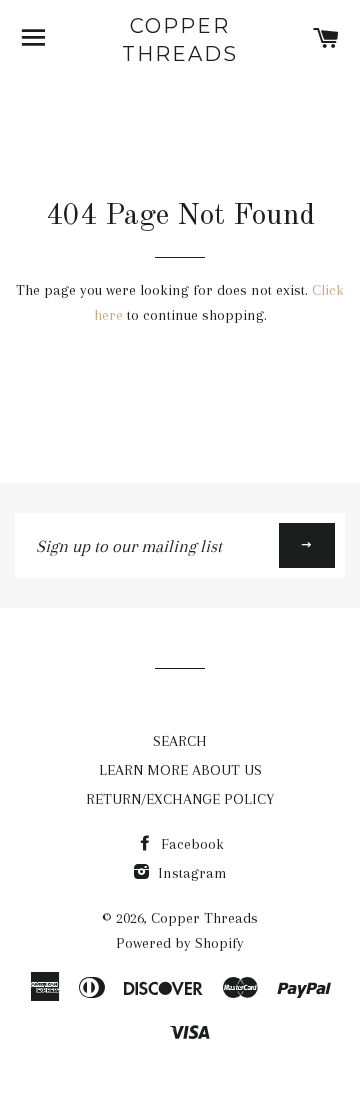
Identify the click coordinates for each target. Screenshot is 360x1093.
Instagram (190, 873)
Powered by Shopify (180, 943)
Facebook (190, 844)
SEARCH (180, 741)
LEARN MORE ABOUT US (180, 770)
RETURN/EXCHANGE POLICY (180, 799)
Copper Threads (180, 40)
